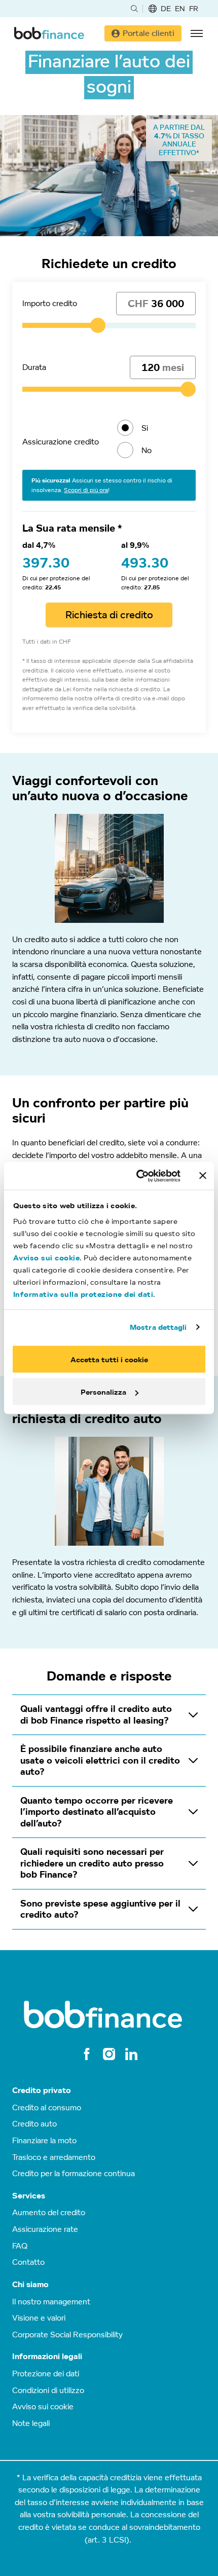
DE (166, 8)
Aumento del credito (49, 2212)
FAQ (20, 2246)
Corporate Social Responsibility (67, 2334)
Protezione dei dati (46, 2373)
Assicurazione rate (45, 2229)
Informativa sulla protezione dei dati (83, 1294)
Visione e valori (39, 2318)
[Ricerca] (134, 9)
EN (180, 8)
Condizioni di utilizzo (48, 2390)
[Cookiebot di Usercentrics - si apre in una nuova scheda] (137, 1176)
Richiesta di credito (109, 615)
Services (29, 2196)
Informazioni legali (47, 2356)
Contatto (28, 2262)
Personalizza (103, 1392)
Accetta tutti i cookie (109, 1359)
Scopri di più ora (86, 490)
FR (194, 8)
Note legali (31, 2423)
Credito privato (42, 2090)
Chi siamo (30, 2284)
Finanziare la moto (44, 2140)
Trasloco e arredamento (54, 2157)
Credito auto (34, 2123)
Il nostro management (51, 2301)
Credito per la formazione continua (74, 2173)
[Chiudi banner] (203, 1176)
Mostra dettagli (158, 1327)
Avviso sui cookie (47, 1258)
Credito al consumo (47, 2107)
